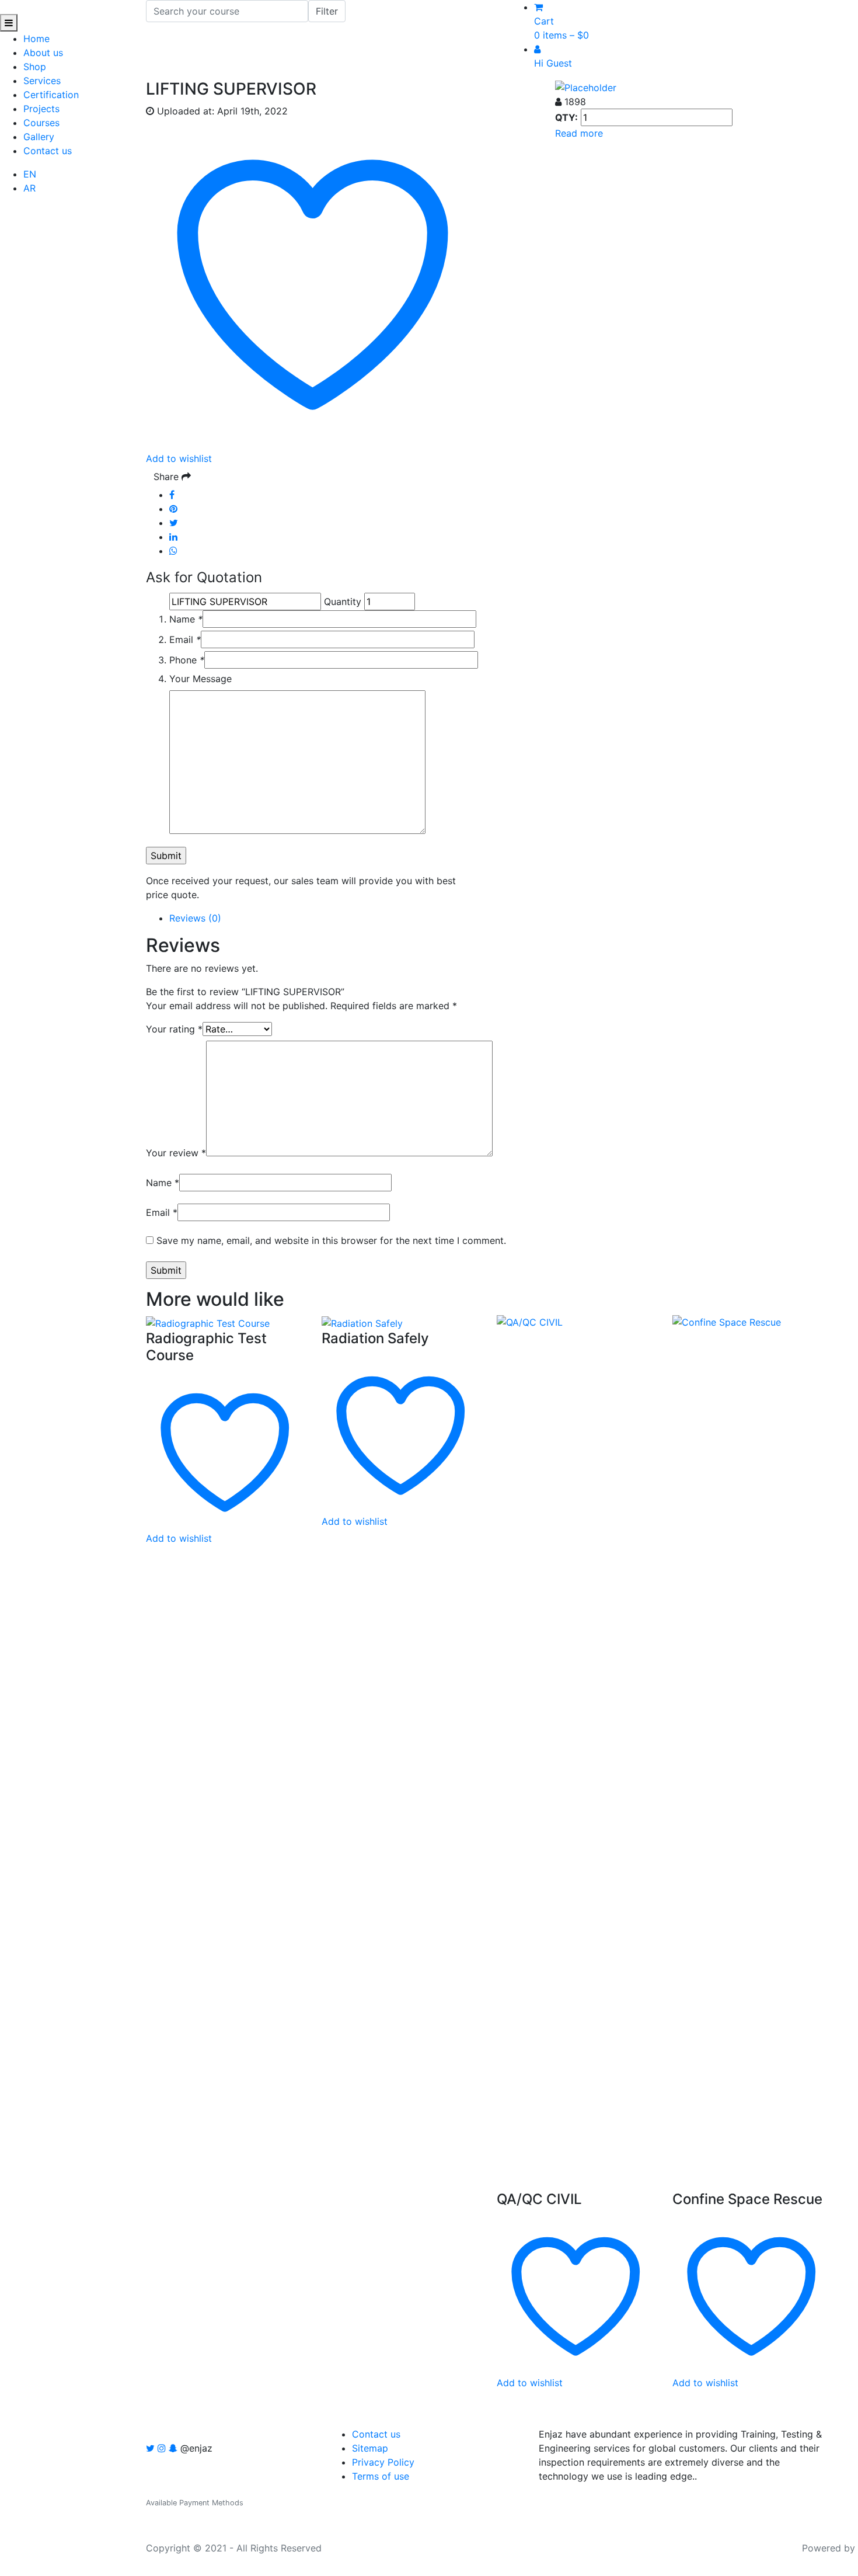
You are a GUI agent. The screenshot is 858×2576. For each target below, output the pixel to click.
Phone (187, 660)
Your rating (174, 1029)
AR (29, 188)
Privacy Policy (383, 2462)
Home (36, 39)
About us (43, 53)
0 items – (561, 35)
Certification (51, 95)
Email (185, 639)
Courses (41, 123)
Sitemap (370, 2448)
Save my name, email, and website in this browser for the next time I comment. (331, 1240)
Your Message (200, 679)
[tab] (500, 918)
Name (186, 619)
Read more (579, 133)
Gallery (39, 137)
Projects (41, 109)
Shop (35, 67)
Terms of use (381, 2476)
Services (42, 81)
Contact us (48, 151)
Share (168, 477)
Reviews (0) (195, 918)
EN (30, 174)
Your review (176, 1153)
